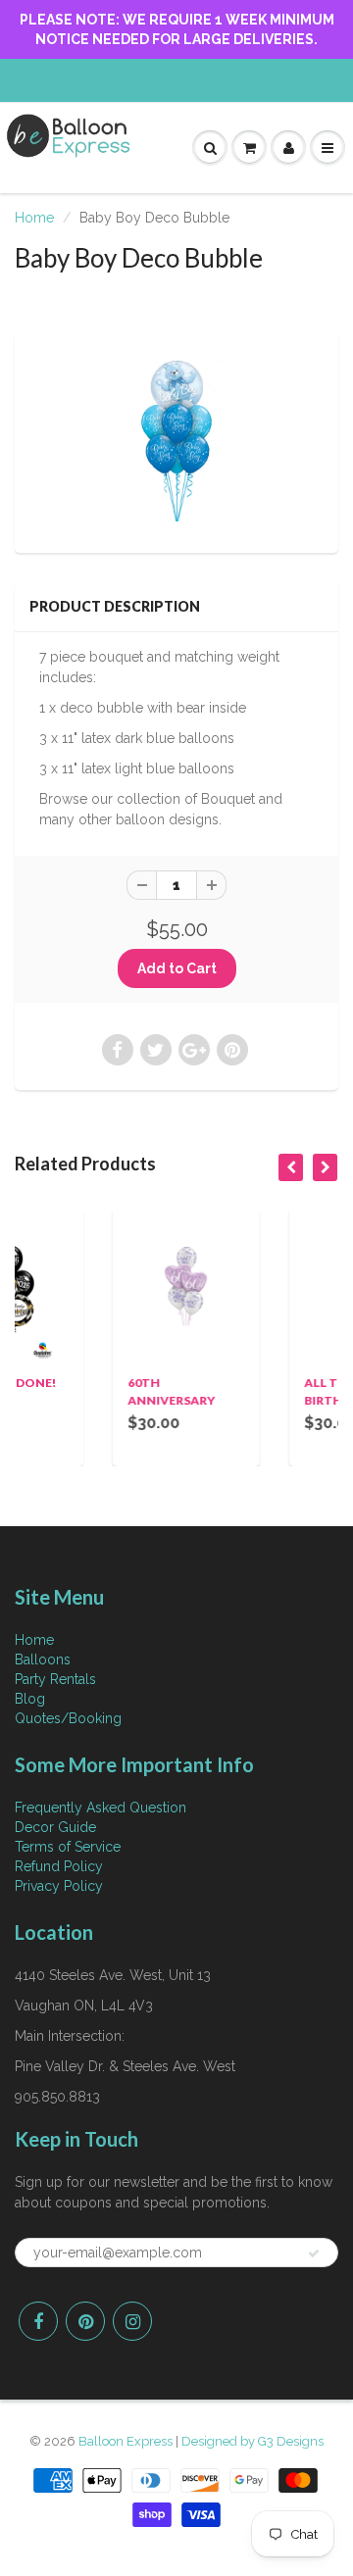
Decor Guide (55, 1827)
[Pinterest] (85, 2321)
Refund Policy (59, 1866)
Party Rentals (55, 1679)
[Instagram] (132, 2321)
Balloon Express (126, 2441)
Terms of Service (68, 1847)
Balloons (43, 1660)
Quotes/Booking (68, 1718)
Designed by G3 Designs (252, 2441)
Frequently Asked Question (101, 1808)
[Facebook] (38, 2321)
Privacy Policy (59, 1886)
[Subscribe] (314, 2254)
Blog (30, 1699)
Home (34, 218)
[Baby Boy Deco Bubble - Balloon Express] (176, 440)
